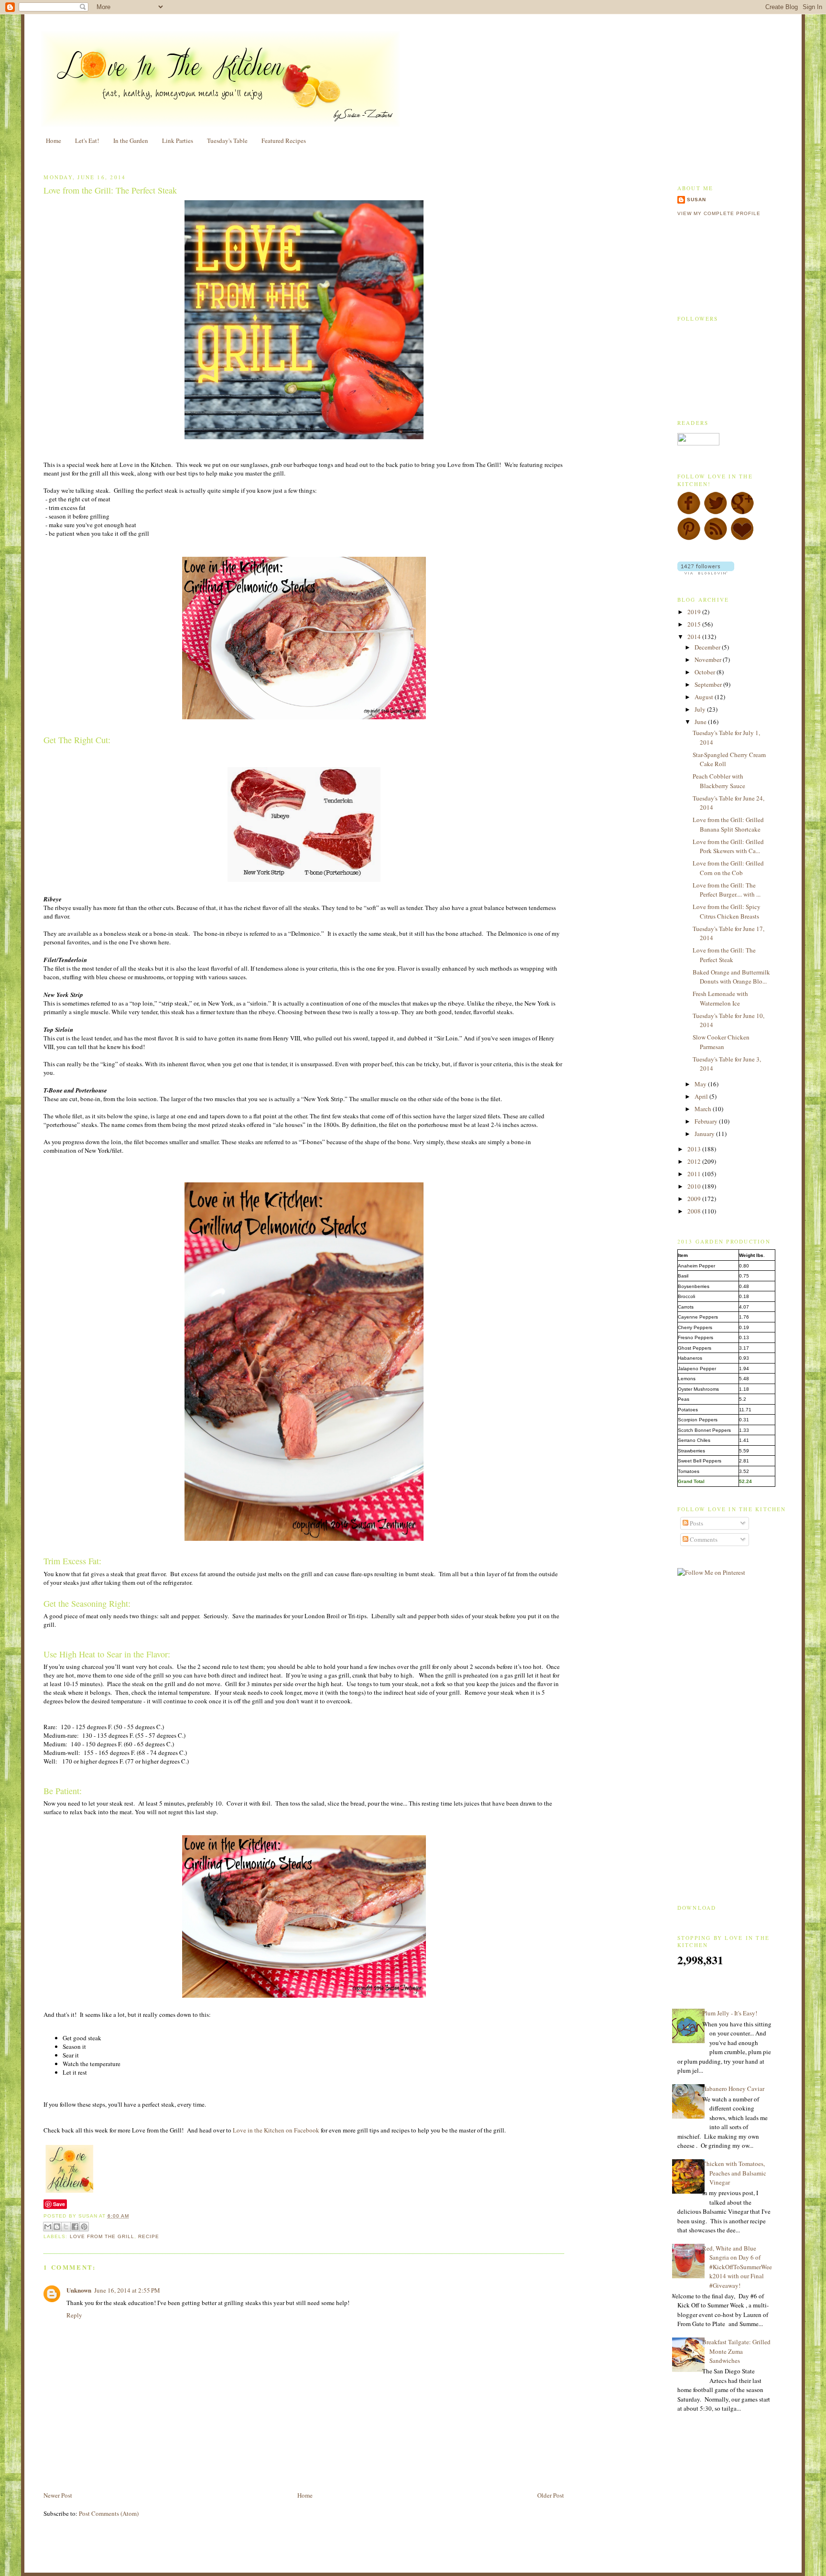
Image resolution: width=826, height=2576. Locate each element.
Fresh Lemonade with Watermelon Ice (720, 998)
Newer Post (58, 2495)
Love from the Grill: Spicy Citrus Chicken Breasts (727, 911)
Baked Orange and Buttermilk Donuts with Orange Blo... (731, 977)
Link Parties (178, 141)
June (701, 722)
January (705, 1134)
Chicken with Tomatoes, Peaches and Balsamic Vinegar (734, 2173)
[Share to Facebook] (75, 2227)
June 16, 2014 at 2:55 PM (127, 2290)
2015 (695, 624)
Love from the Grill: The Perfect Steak (110, 190)
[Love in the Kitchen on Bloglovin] (742, 538)
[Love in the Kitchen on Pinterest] (689, 538)
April (702, 1096)
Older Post (551, 2495)
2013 (695, 1149)
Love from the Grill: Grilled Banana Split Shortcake (728, 824)
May (701, 1084)
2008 (695, 1211)
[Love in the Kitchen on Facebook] (689, 512)
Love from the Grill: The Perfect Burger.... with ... (727, 890)
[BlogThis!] (57, 2227)
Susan (696, 200)
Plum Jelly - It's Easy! (730, 2013)
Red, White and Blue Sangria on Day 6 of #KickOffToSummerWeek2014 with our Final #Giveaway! (737, 2267)
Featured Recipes (284, 141)
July (701, 709)
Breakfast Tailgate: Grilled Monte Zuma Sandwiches (736, 2351)
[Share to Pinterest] (84, 2227)
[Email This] (48, 2227)
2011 (695, 1174)
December (708, 647)
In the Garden (131, 141)
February (707, 1121)
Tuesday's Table (227, 141)
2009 (695, 1199)
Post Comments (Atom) (109, 2513)
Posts (696, 1523)
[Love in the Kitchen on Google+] (742, 512)
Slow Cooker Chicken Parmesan (721, 1042)
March (704, 1109)
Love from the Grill (102, 2236)
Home (54, 141)
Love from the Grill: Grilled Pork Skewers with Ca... (728, 846)
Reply (74, 2315)
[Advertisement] (155, 2468)
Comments (703, 1539)
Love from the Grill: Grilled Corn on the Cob (728, 868)
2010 (695, 1186)
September (709, 684)
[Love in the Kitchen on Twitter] (716, 512)
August (705, 697)
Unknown (79, 2290)
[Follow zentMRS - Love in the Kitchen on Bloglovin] (706, 572)
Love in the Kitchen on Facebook (276, 2130)
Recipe (149, 2236)
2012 (695, 1161)
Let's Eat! (87, 141)
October (706, 672)
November (709, 660)
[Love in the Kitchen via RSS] (716, 538)
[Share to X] (66, 2227)
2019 (695, 612)
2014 (695, 637)
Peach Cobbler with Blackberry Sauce (719, 781)
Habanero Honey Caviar (733, 2089)
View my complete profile (719, 213)
